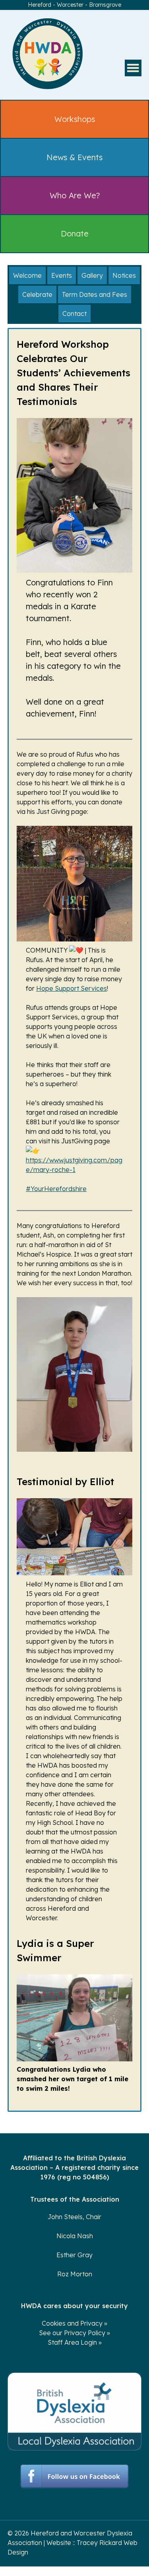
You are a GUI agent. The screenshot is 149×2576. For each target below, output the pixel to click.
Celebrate (37, 294)
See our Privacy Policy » (74, 2333)
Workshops (75, 119)
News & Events (74, 157)
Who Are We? (75, 195)
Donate (75, 233)
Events (62, 275)
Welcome (27, 275)
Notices (124, 275)
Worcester (70, 5)
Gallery (92, 275)
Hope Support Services (72, 988)
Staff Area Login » (75, 2342)
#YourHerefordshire (56, 1189)
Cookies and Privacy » (74, 2323)
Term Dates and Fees (95, 294)
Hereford (40, 5)
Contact (74, 314)
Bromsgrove (105, 5)
